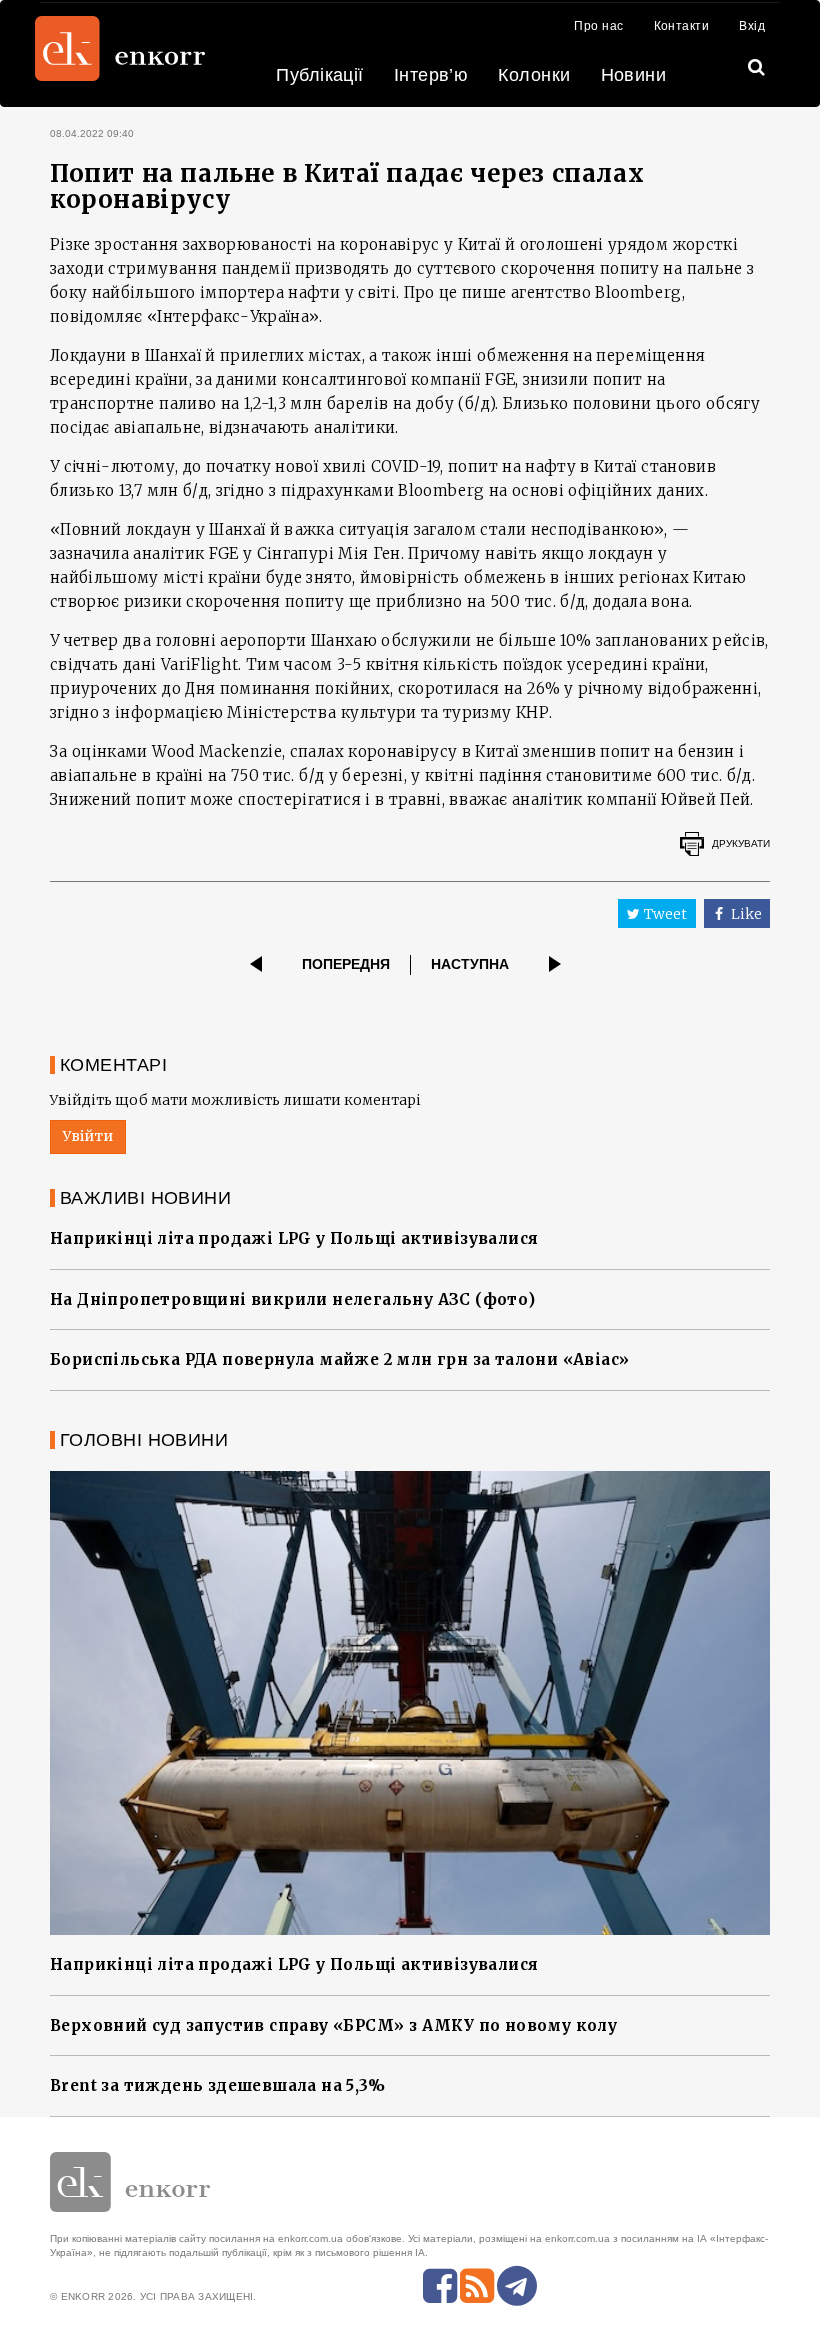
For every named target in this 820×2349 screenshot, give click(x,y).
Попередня (346, 964)
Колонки (534, 75)
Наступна (470, 964)
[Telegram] (517, 2286)
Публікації (320, 75)
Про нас (598, 26)
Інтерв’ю (431, 75)
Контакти (682, 26)
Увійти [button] (88, 1136)
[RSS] (477, 2286)
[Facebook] (440, 2286)
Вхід (752, 26)
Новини (634, 75)
